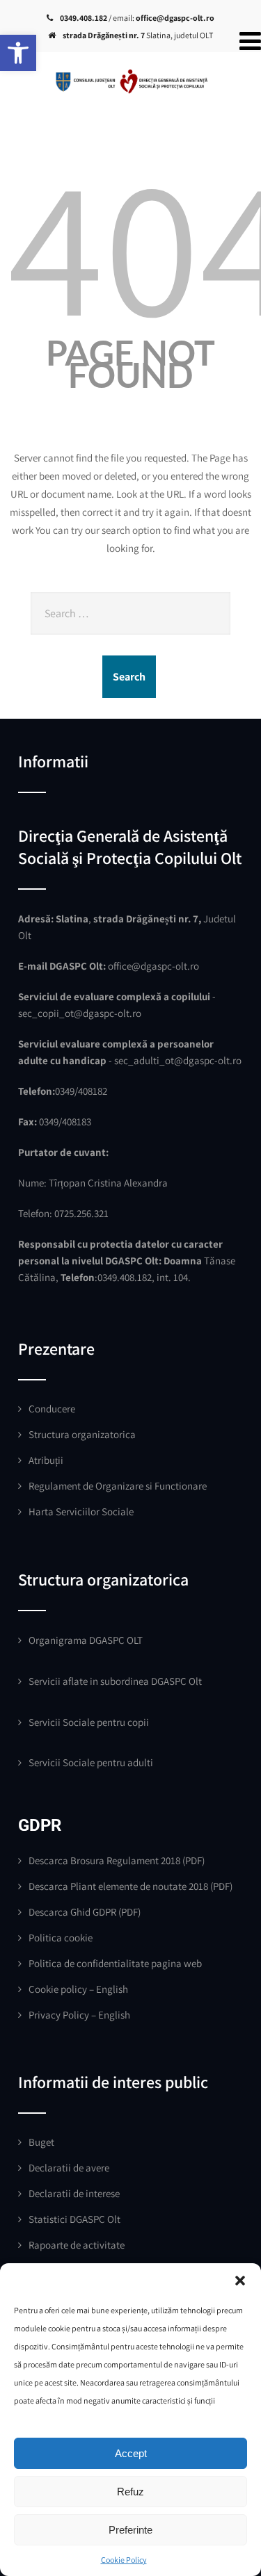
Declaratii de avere (69, 2168)
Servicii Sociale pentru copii (89, 1722)
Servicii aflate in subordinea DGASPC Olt (115, 1681)
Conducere (52, 1409)
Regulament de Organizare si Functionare (118, 1486)
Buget (41, 2142)
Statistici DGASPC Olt (74, 2219)
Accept (131, 2453)
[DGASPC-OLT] (131, 73)
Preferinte (130, 2530)
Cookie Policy (124, 2560)
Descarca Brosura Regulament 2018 (104, 1860)
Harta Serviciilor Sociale (81, 1511)
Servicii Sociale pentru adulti (91, 1762)
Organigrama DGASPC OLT (86, 1640)
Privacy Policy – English (79, 2015)
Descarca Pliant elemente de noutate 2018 (118, 1886)
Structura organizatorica (82, 1434)
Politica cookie (61, 1938)
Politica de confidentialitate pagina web (115, 1963)
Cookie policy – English (78, 1989)
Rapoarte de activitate (77, 2245)
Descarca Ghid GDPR (72, 1912)
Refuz (130, 2492)
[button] (18, 53)
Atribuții (46, 1460)
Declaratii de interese (74, 2193)
